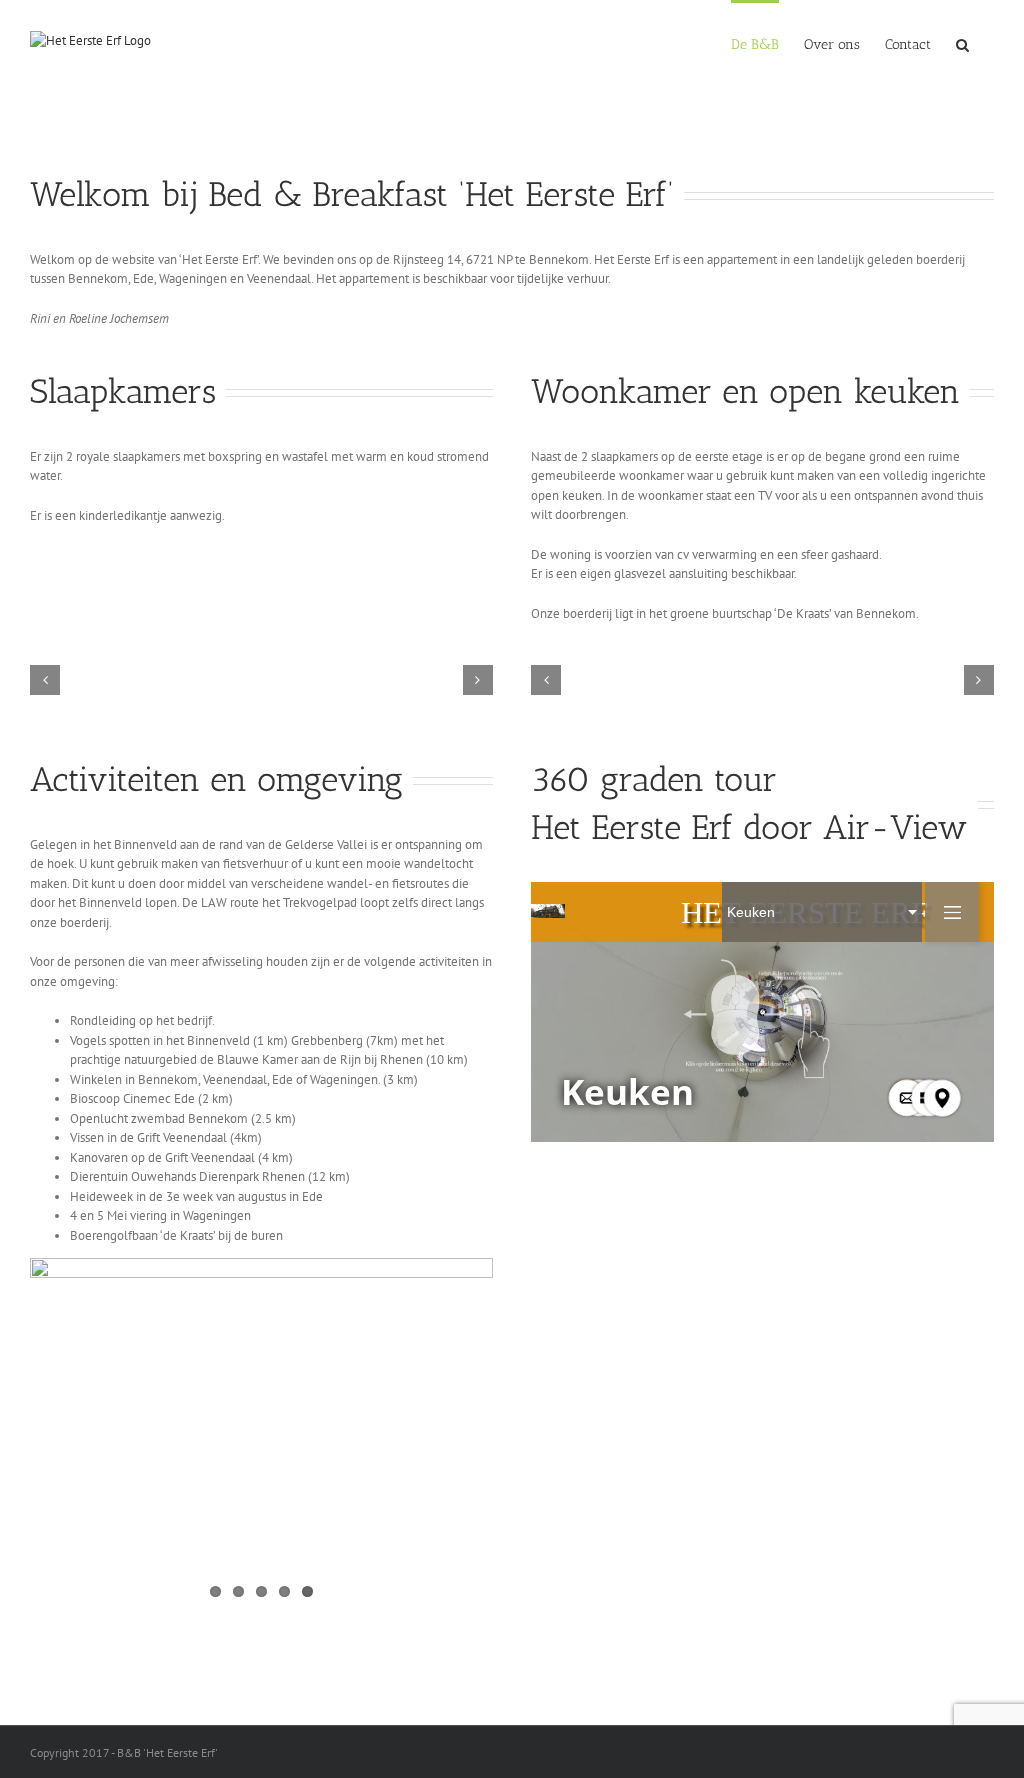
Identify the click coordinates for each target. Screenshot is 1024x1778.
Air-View (895, 827)
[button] (962, 43)
